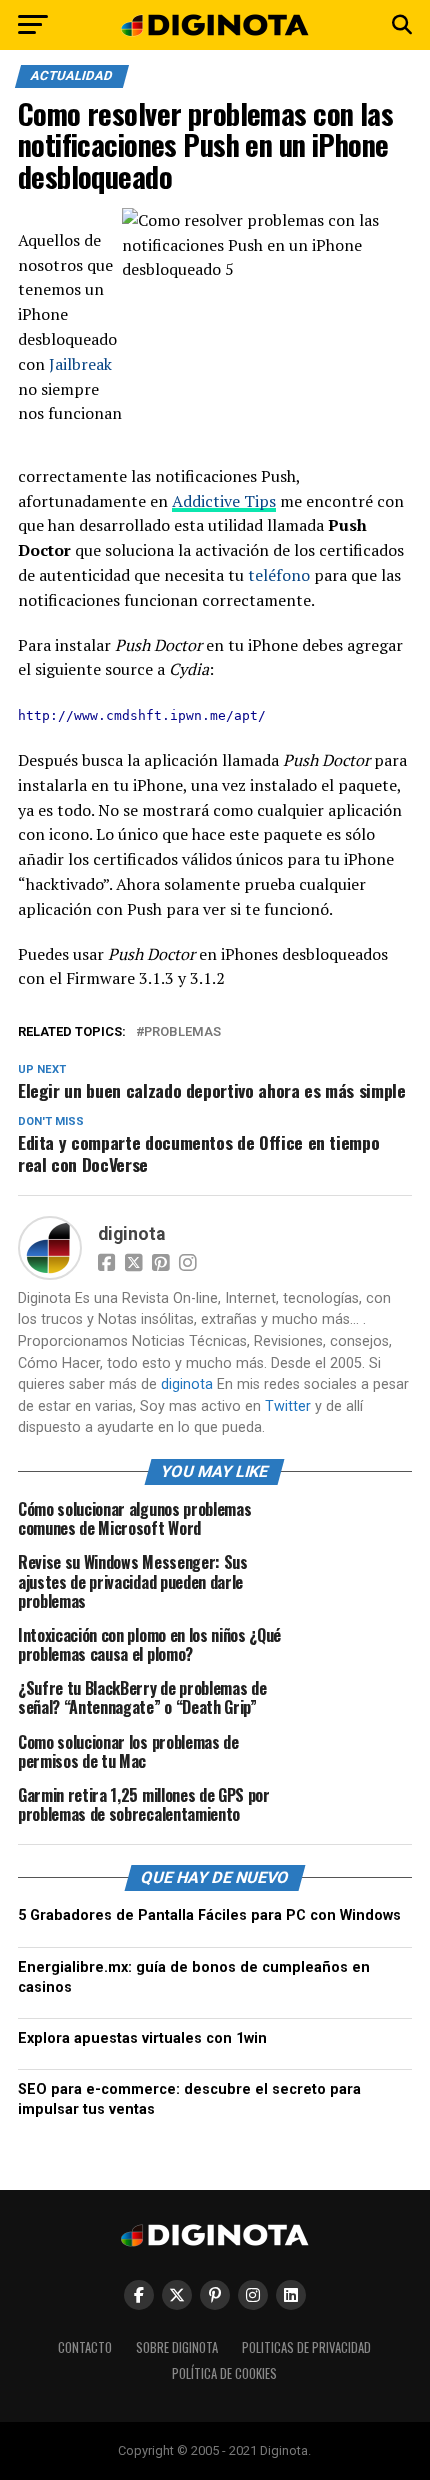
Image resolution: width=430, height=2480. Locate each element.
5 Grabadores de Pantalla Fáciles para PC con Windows (209, 1915)
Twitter (288, 1406)
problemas (182, 1032)
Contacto (85, 2347)
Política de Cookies (224, 2373)
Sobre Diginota (177, 2347)
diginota (131, 1234)
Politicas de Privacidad (306, 2347)
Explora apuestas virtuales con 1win (142, 2038)
